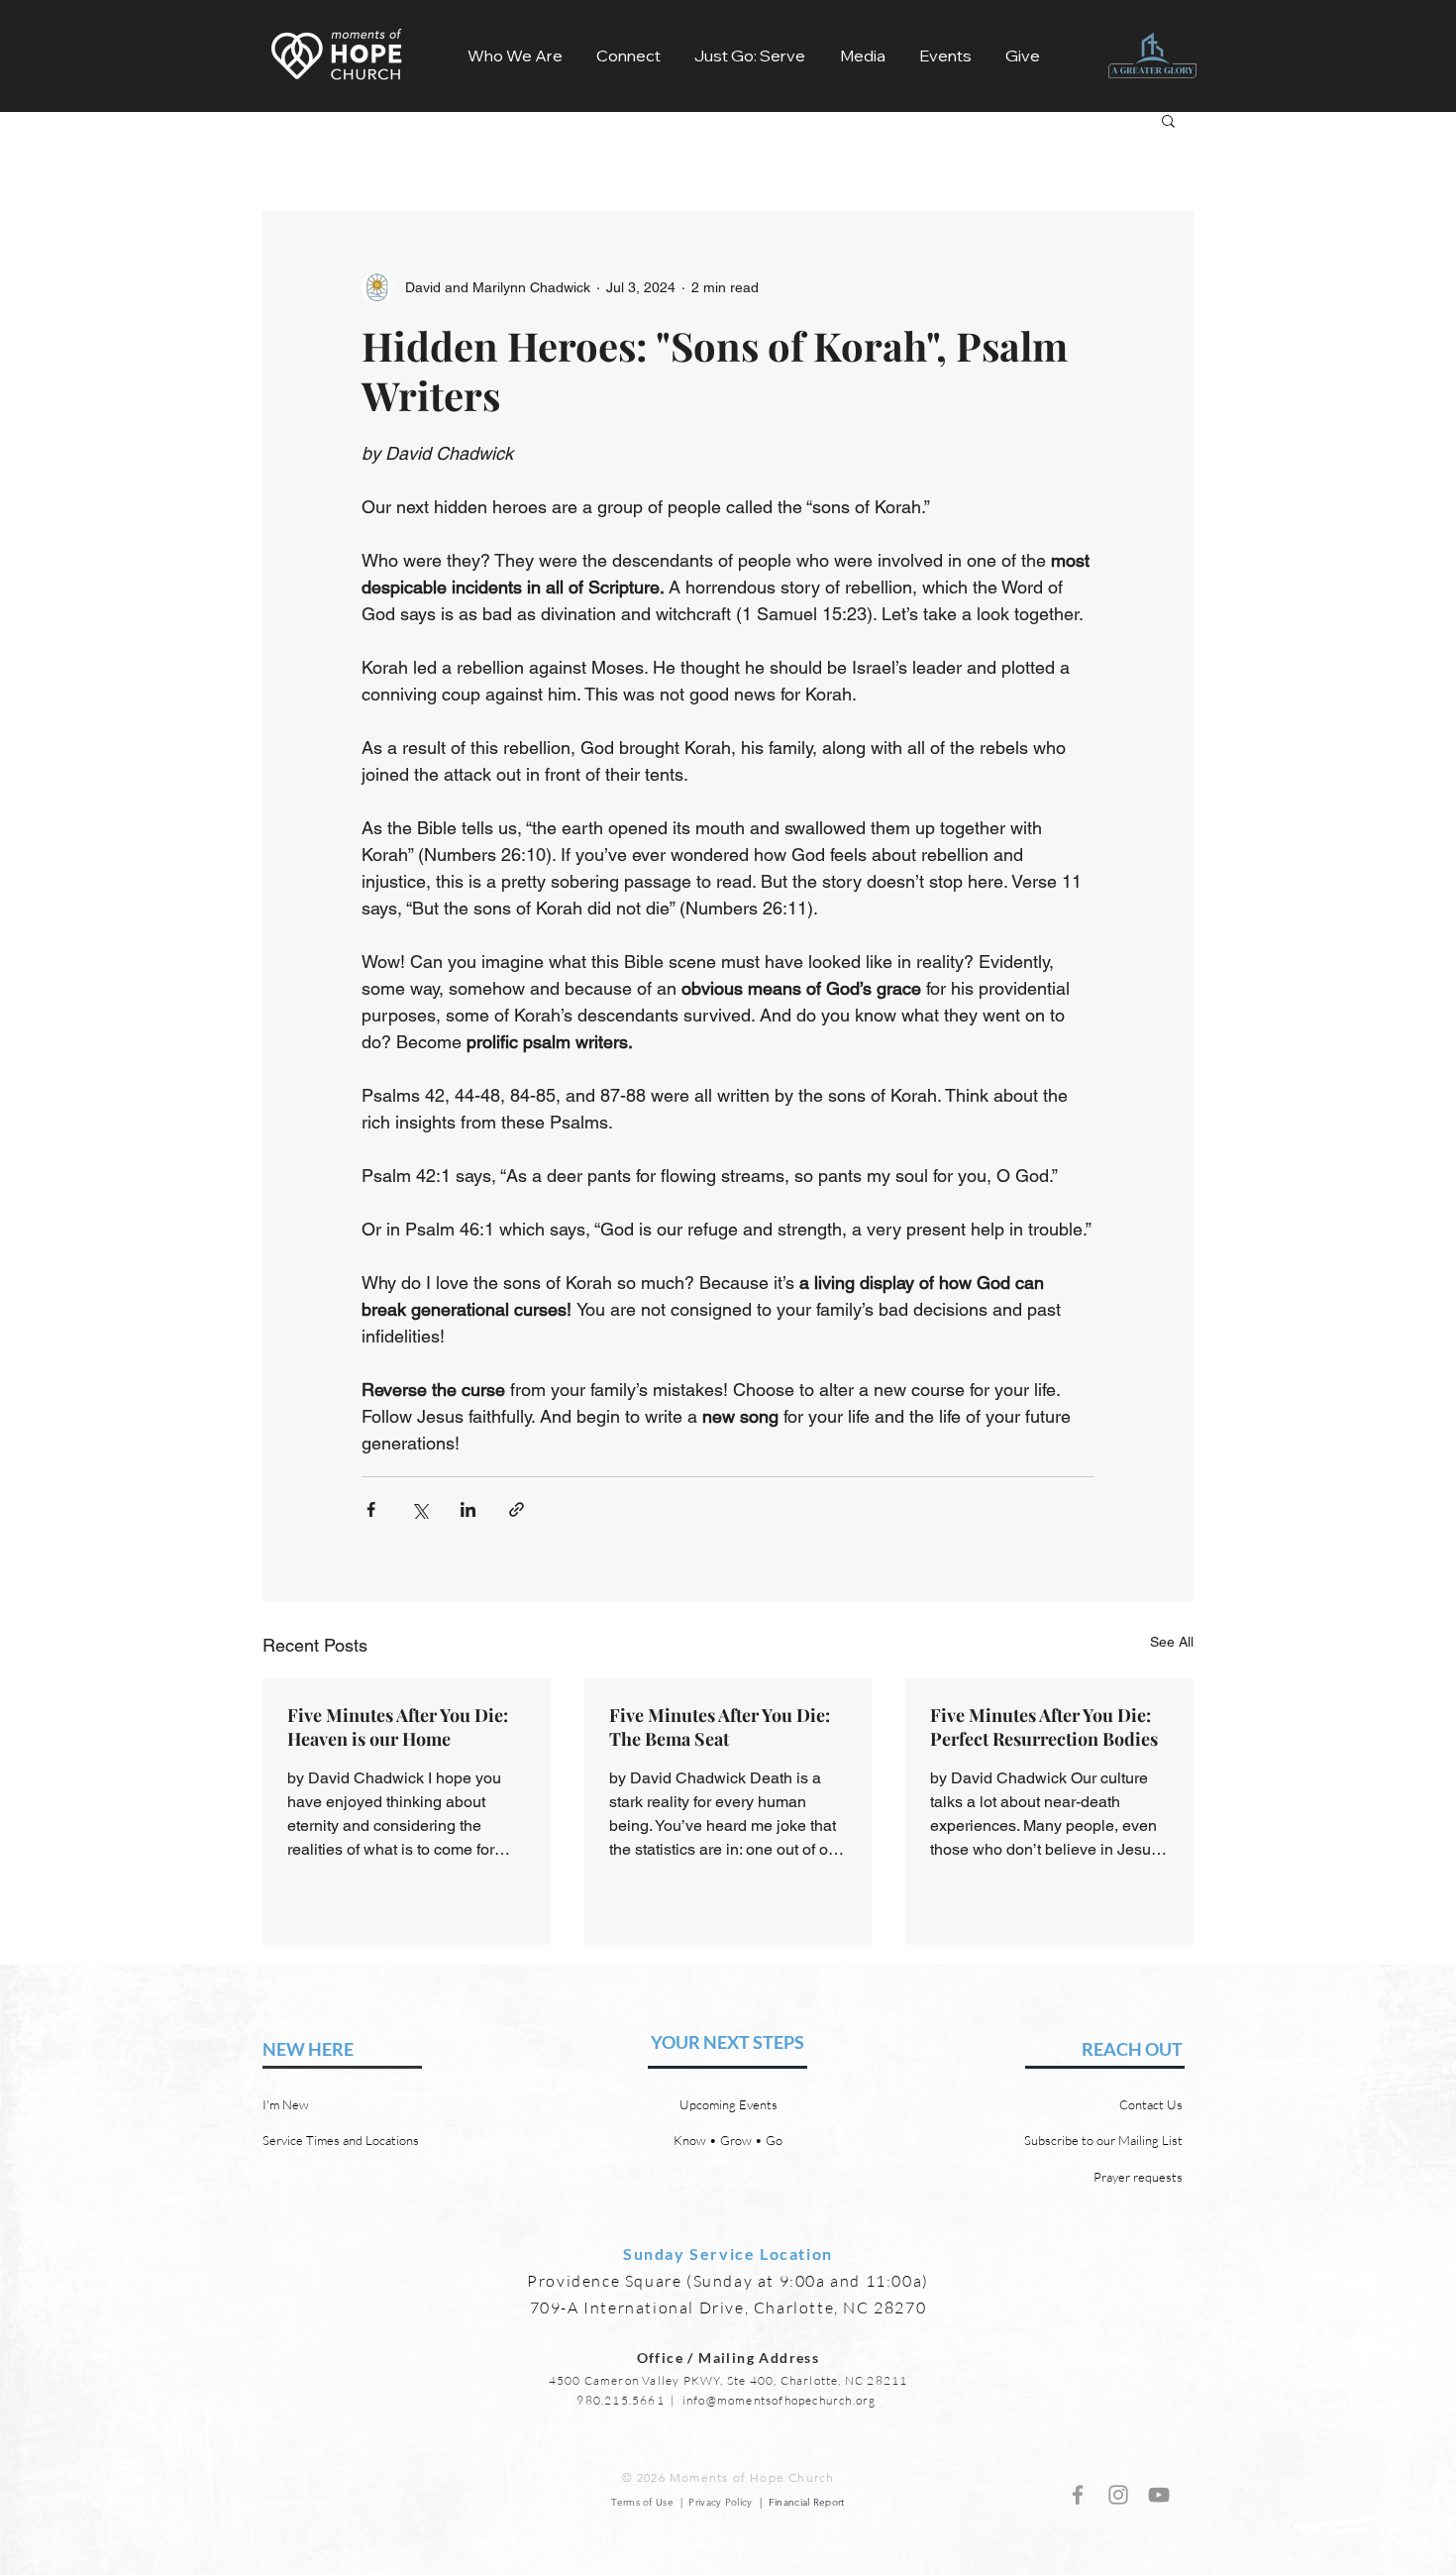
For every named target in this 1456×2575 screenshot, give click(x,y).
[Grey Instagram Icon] (1118, 2495)
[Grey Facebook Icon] (1078, 2495)
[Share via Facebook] (371, 1509)
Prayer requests (1138, 2177)
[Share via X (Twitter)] (419, 1509)
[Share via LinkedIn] (468, 1509)
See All (1172, 1642)
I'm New (286, 2104)
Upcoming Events (728, 2104)
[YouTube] (1159, 2495)
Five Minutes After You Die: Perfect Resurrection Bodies (1044, 1727)
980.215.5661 (620, 2400)
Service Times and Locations (341, 2140)
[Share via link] (517, 1509)
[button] (515, 55)
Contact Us (1151, 2104)
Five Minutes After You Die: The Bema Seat (720, 1727)
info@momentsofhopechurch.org (780, 2400)
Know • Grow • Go (728, 2140)
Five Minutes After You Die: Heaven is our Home (398, 1727)
